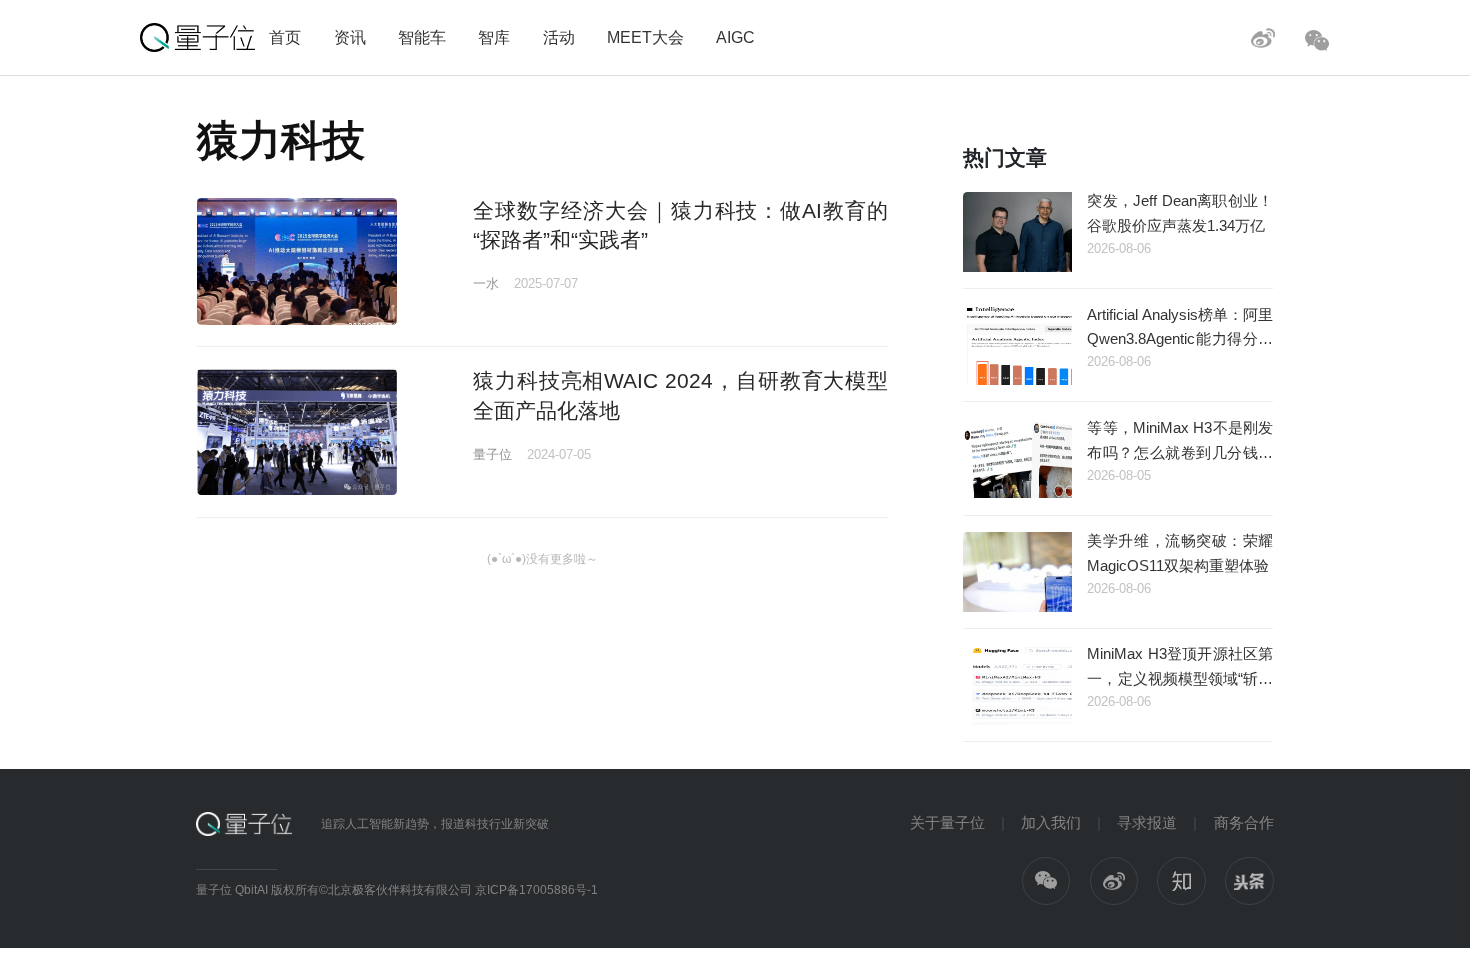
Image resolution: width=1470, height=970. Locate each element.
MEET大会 (645, 37)
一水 (486, 283)
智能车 (422, 37)
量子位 (492, 454)
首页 (285, 37)
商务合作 (1244, 822)
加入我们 (1051, 822)
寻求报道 (1147, 822)
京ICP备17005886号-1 (536, 890)
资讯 (350, 37)
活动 (559, 37)
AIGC (735, 37)
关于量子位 (947, 822)
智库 (494, 37)
